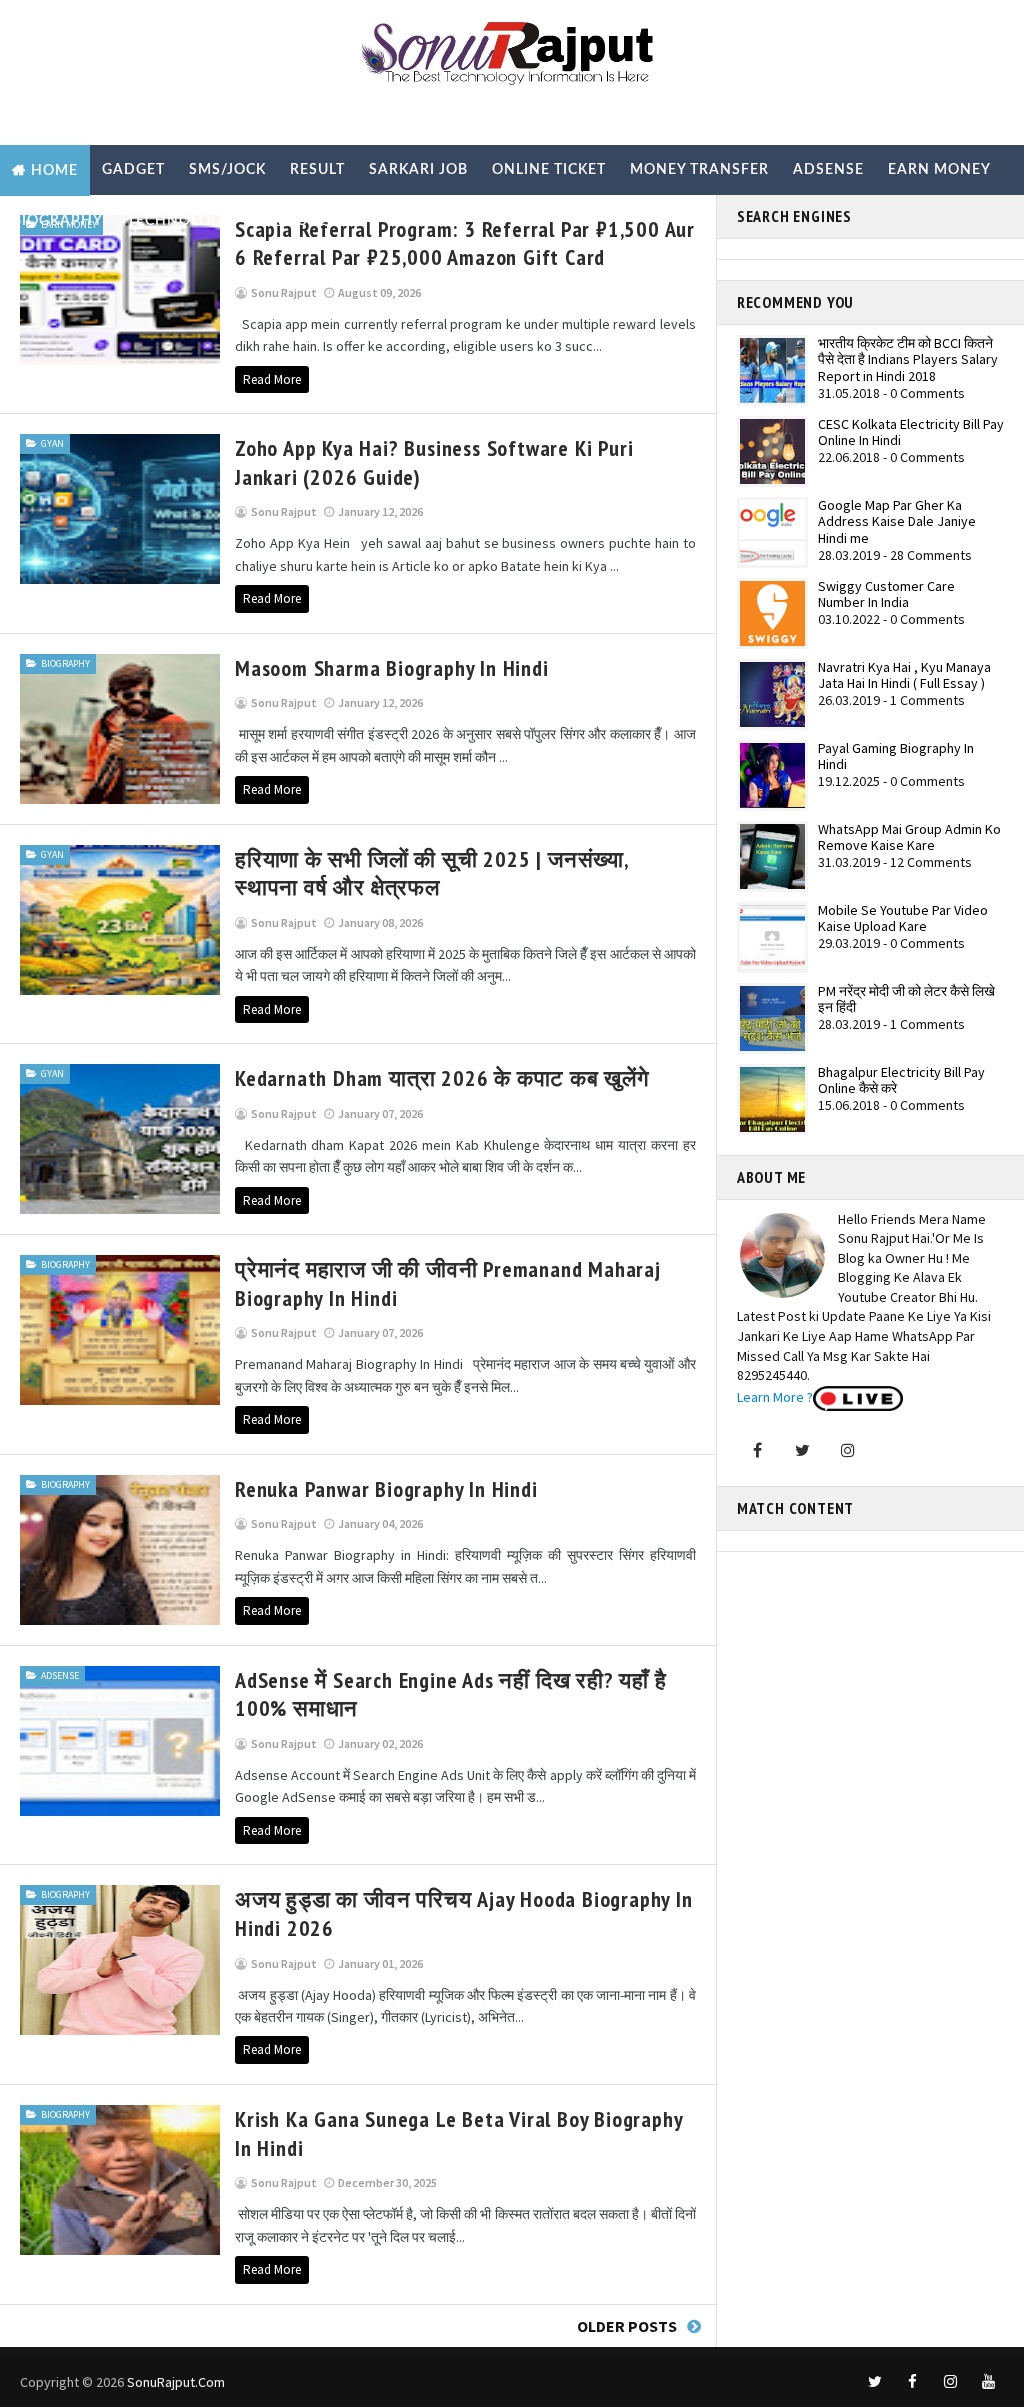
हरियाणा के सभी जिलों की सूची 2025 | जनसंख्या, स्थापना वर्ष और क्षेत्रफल (431, 873)
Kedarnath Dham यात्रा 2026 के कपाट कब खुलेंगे (442, 1078)
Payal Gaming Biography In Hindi (896, 756)
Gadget (133, 170)
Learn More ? (775, 1397)
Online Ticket (549, 170)
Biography (57, 221)
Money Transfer (699, 170)
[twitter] (875, 2382)
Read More (272, 379)
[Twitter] (803, 1450)
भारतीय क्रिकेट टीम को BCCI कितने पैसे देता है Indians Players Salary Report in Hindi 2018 (908, 360)
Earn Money (939, 170)
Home (54, 171)
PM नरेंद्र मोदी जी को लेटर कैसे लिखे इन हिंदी (906, 999)
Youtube (291, 221)
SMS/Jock (227, 170)
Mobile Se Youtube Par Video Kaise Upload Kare (903, 918)
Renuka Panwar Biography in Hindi (386, 1489)
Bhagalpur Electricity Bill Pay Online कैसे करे (901, 1080)
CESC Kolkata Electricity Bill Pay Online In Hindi (911, 432)
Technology (179, 221)
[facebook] (913, 2382)
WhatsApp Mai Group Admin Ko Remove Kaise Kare (909, 837)
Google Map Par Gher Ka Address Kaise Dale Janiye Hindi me (897, 522)
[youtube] (989, 2382)
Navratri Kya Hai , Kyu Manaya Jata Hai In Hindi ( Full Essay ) (904, 675)
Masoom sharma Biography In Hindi (392, 668)
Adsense (828, 170)
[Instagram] (848, 1450)
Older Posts (627, 2326)
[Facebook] (758, 1450)
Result (317, 170)
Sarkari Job (418, 170)
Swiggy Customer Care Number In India (886, 594)
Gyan (52, 443)
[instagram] (951, 2382)
